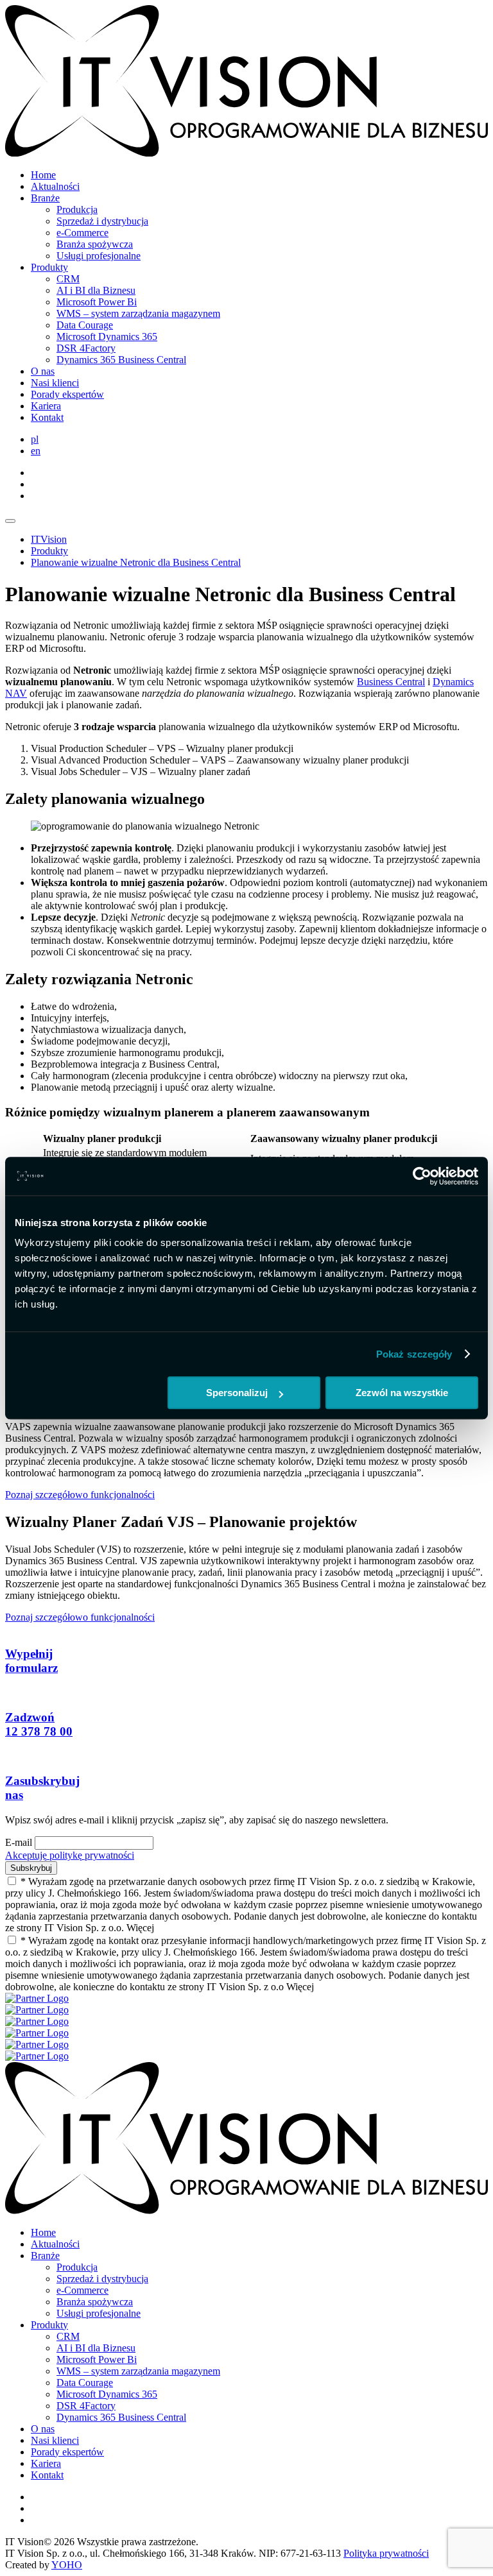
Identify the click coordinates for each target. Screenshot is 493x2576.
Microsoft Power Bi (97, 302)
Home (43, 175)
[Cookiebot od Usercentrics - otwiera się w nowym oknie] (422, 1176)
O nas (43, 371)
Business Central (391, 682)
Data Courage (85, 325)
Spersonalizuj (237, 1393)
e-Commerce (82, 233)
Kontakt (47, 417)
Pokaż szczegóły (414, 1354)
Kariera (46, 406)
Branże (45, 198)
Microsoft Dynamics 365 (107, 337)
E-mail (19, 1842)
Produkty (49, 267)
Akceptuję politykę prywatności (70, 1855)
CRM (68, 279)
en (36, 451)
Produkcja (77, 209)
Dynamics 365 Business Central (121, 360)
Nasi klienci (55, 383)
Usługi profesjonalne (99, 256)
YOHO (67, 2565)
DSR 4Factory (86, 348)
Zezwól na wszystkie (402, 1393)
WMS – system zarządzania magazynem (138, 313)
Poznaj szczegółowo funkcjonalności (80, 1495)
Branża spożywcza (95, 244)
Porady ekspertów (67, 394)
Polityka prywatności (386, 2553)
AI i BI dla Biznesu (96, 290)
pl (35, 439)
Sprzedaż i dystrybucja (102, 221)
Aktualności (55, 186)
